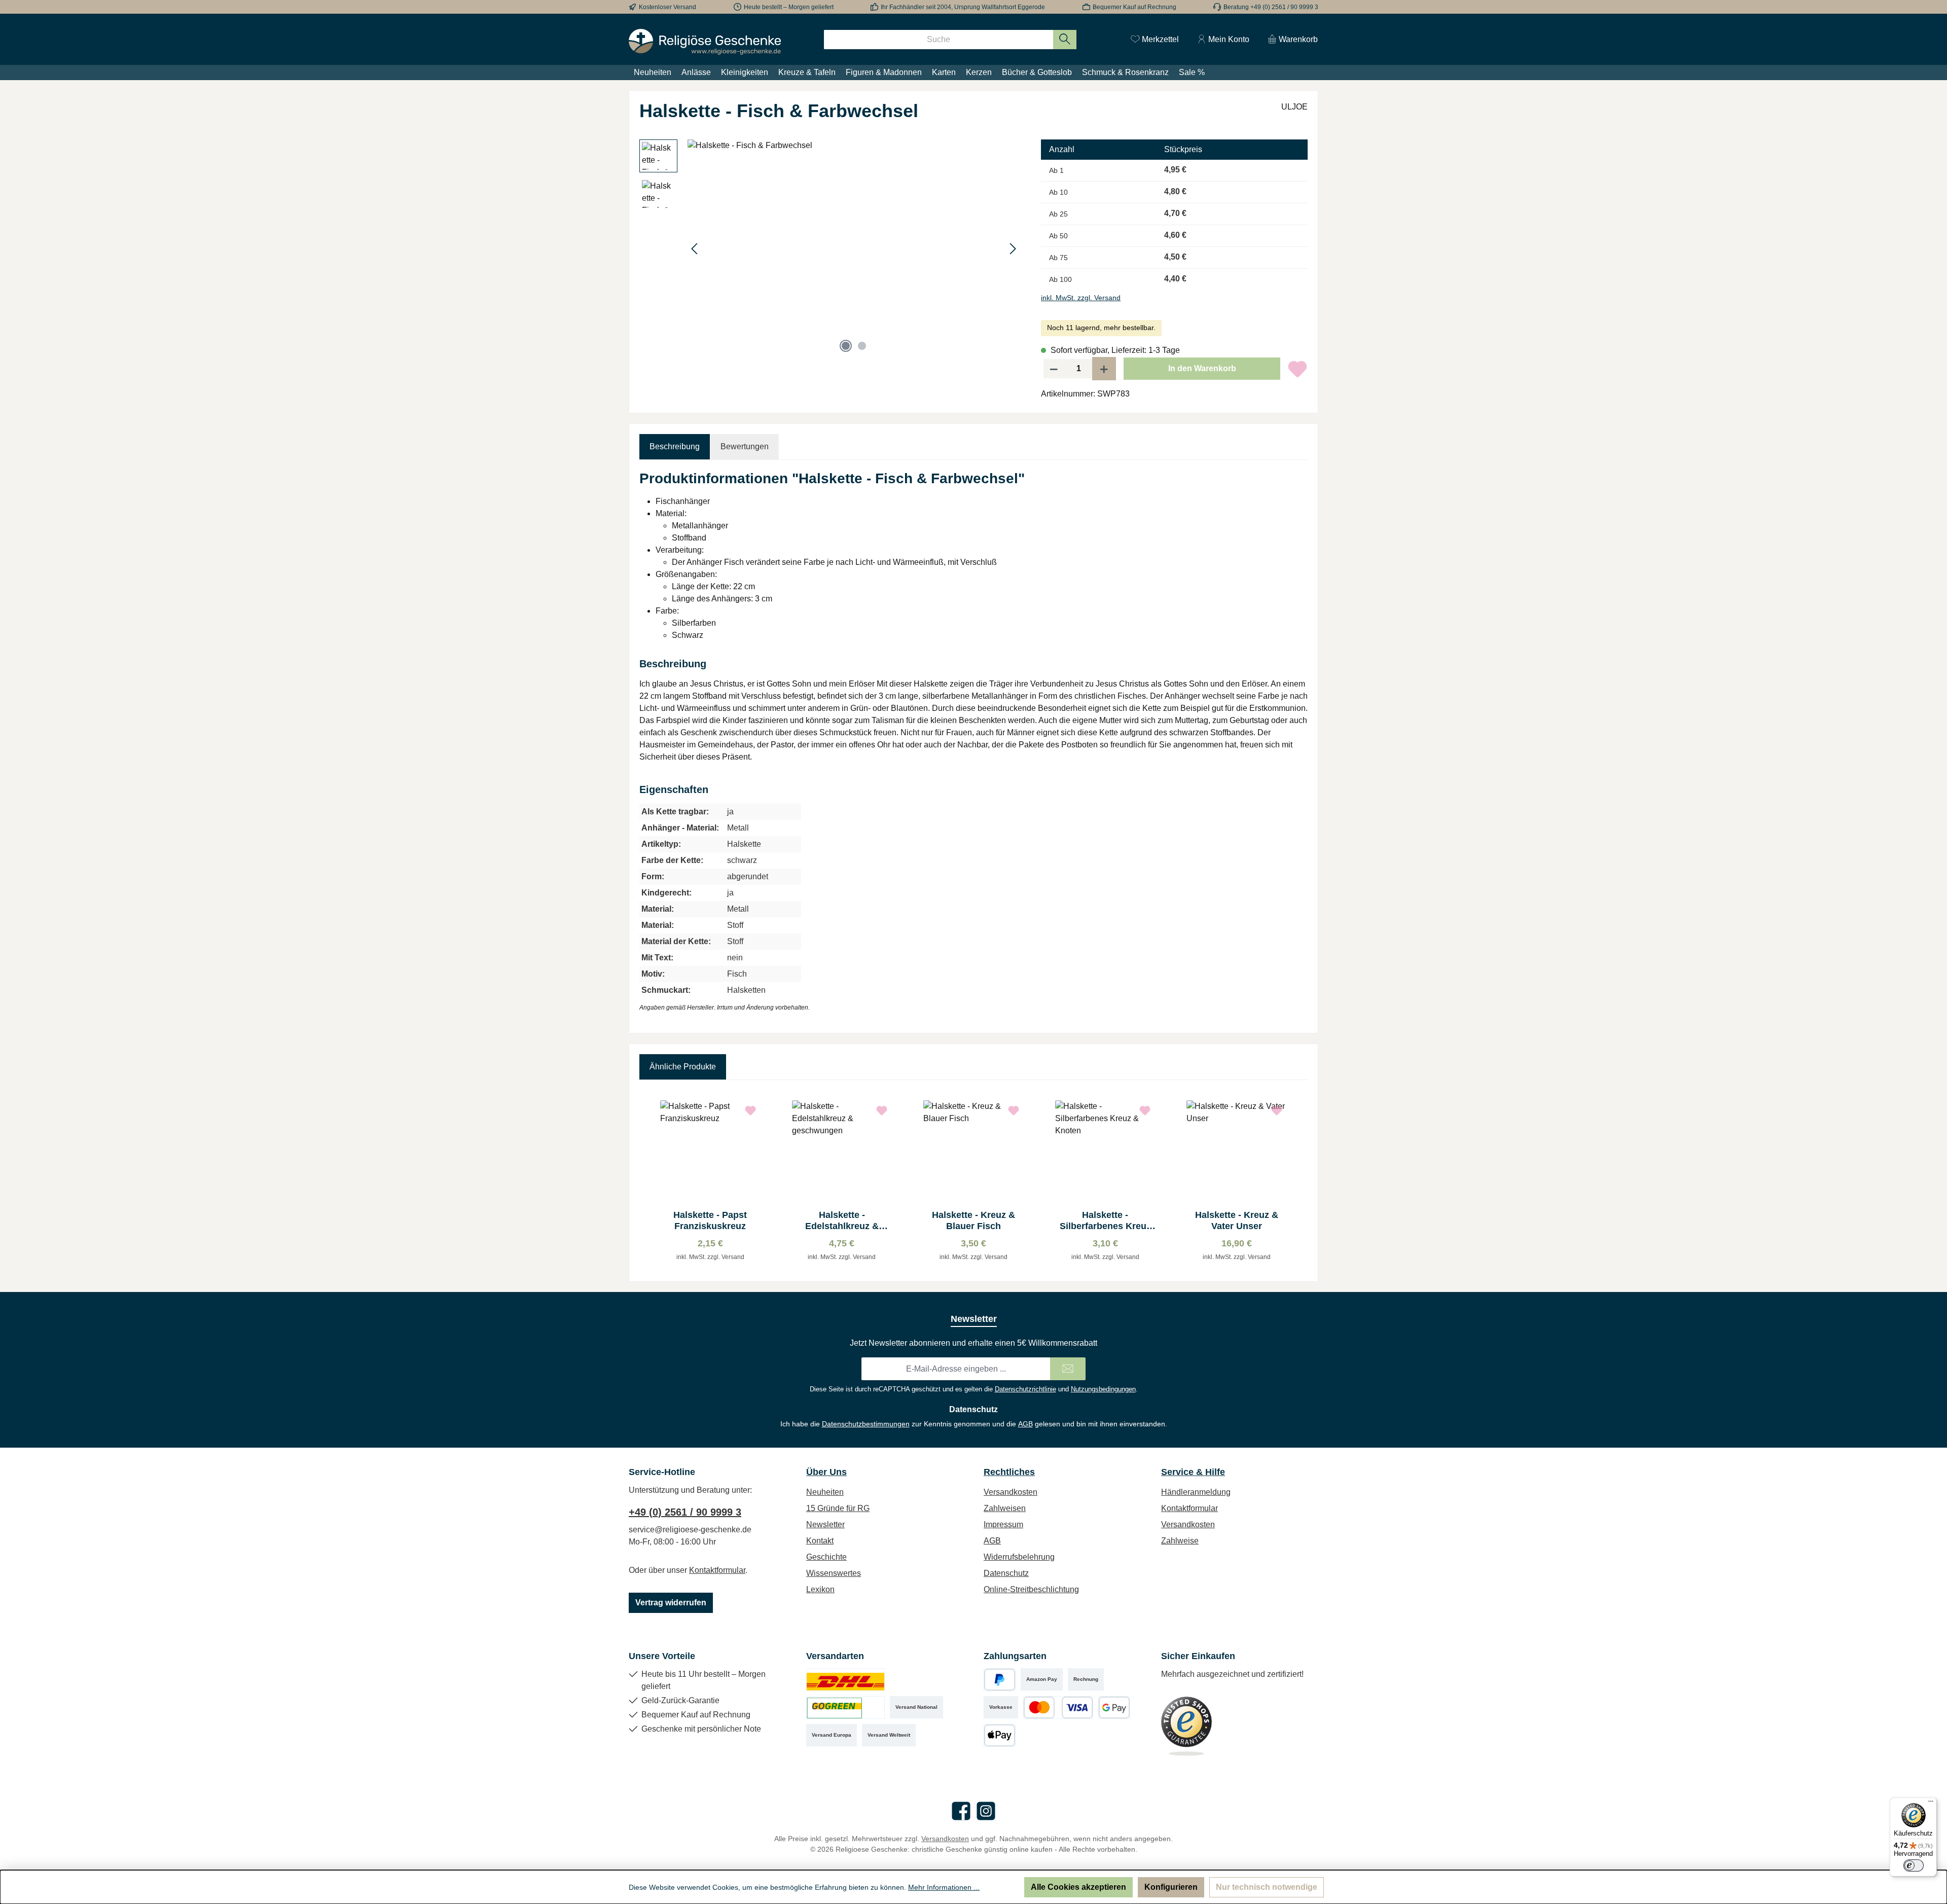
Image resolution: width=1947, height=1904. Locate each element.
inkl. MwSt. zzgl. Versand (1081, 298)
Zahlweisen (1005, 1508)
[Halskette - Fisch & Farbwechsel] (854, 248)
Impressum (1003, 1524)
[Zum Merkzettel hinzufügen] (1297, 369)
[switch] (1914, 1865)
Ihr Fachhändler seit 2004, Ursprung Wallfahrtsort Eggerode (963, 7)
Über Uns (826, 1472)
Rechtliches (1009, 1472)
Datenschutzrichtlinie (1025, 1389)
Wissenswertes (834, 1573)
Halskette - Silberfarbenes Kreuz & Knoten (1105, 1221)
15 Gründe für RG (838, 1508)
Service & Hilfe (1193, 1472)
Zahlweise (1180, 1541)
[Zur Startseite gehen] (705, 42)
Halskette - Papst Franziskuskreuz (710, 1220)
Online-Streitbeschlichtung (1031, 1589)
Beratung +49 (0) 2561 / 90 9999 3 (1271, 7)
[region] (830, 248)
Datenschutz (1006, 1573)
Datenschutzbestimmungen (866, 1424)
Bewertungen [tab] (745, 446)
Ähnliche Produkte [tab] (683, 1067)
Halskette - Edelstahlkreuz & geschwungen (842, 1221)
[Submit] (1068, 1369)
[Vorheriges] (695, 249)
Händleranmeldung (1196, 1492)
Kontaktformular (717, 1570)
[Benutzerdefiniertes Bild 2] (845, 1708)
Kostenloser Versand (668, 7)
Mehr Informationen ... (944, 1887)
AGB (1025, 1424)
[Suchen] (1065, 40)
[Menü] (1931, 1804)
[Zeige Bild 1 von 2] (846, 346)
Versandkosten (1011, 1492)
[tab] (675, 447)
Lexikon (820, 1589)
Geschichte (826, 1557)
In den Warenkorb (1202, 368)
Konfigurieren (1171, 1887)
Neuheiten (825, 1492)
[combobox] (939, 40)
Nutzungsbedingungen (1103, 1389)
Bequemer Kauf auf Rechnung (1134, 7)
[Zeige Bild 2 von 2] (862, 346)
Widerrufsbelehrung (1019, 1557)
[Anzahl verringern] (1054, 369)
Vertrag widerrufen (671, 1603)
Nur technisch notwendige (1267, 1887)
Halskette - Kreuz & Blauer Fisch (974, 1220)
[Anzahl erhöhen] (1104, 369)
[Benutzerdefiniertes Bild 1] (845, 1680)
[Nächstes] (1013, 249)
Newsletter (825, 1524)
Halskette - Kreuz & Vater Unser (1237, 1220)
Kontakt (820, 1541)
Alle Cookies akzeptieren (1078, 1887)
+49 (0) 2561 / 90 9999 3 (685, 1512)
